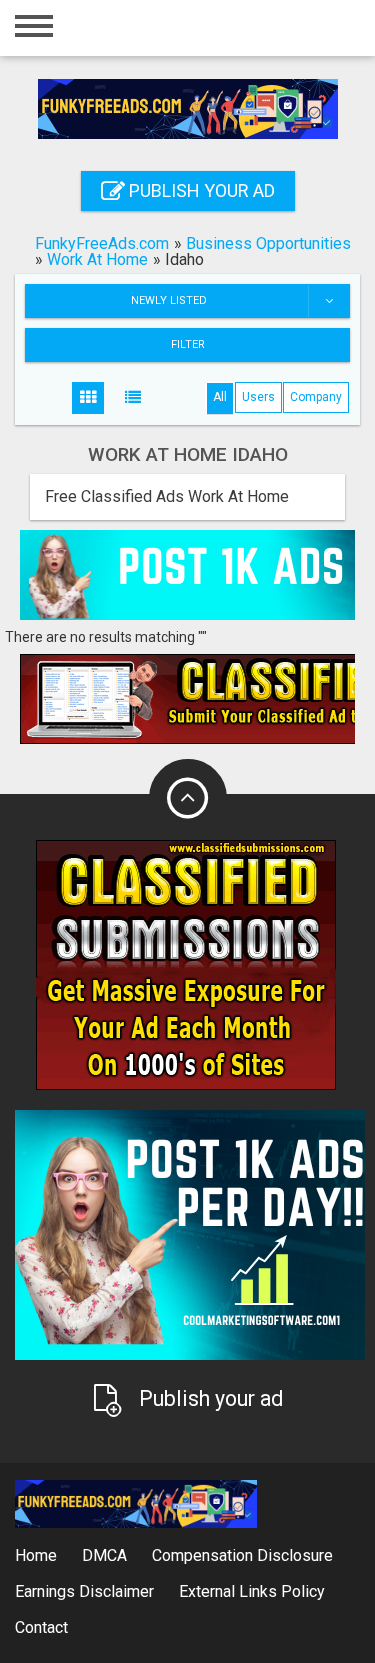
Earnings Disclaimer (84, 1591)
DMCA (104, 1555)
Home (36, 1555)
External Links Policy (252, 1591)
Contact (41, 1627)
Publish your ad (200, 190)
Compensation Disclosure (242, 1555)
